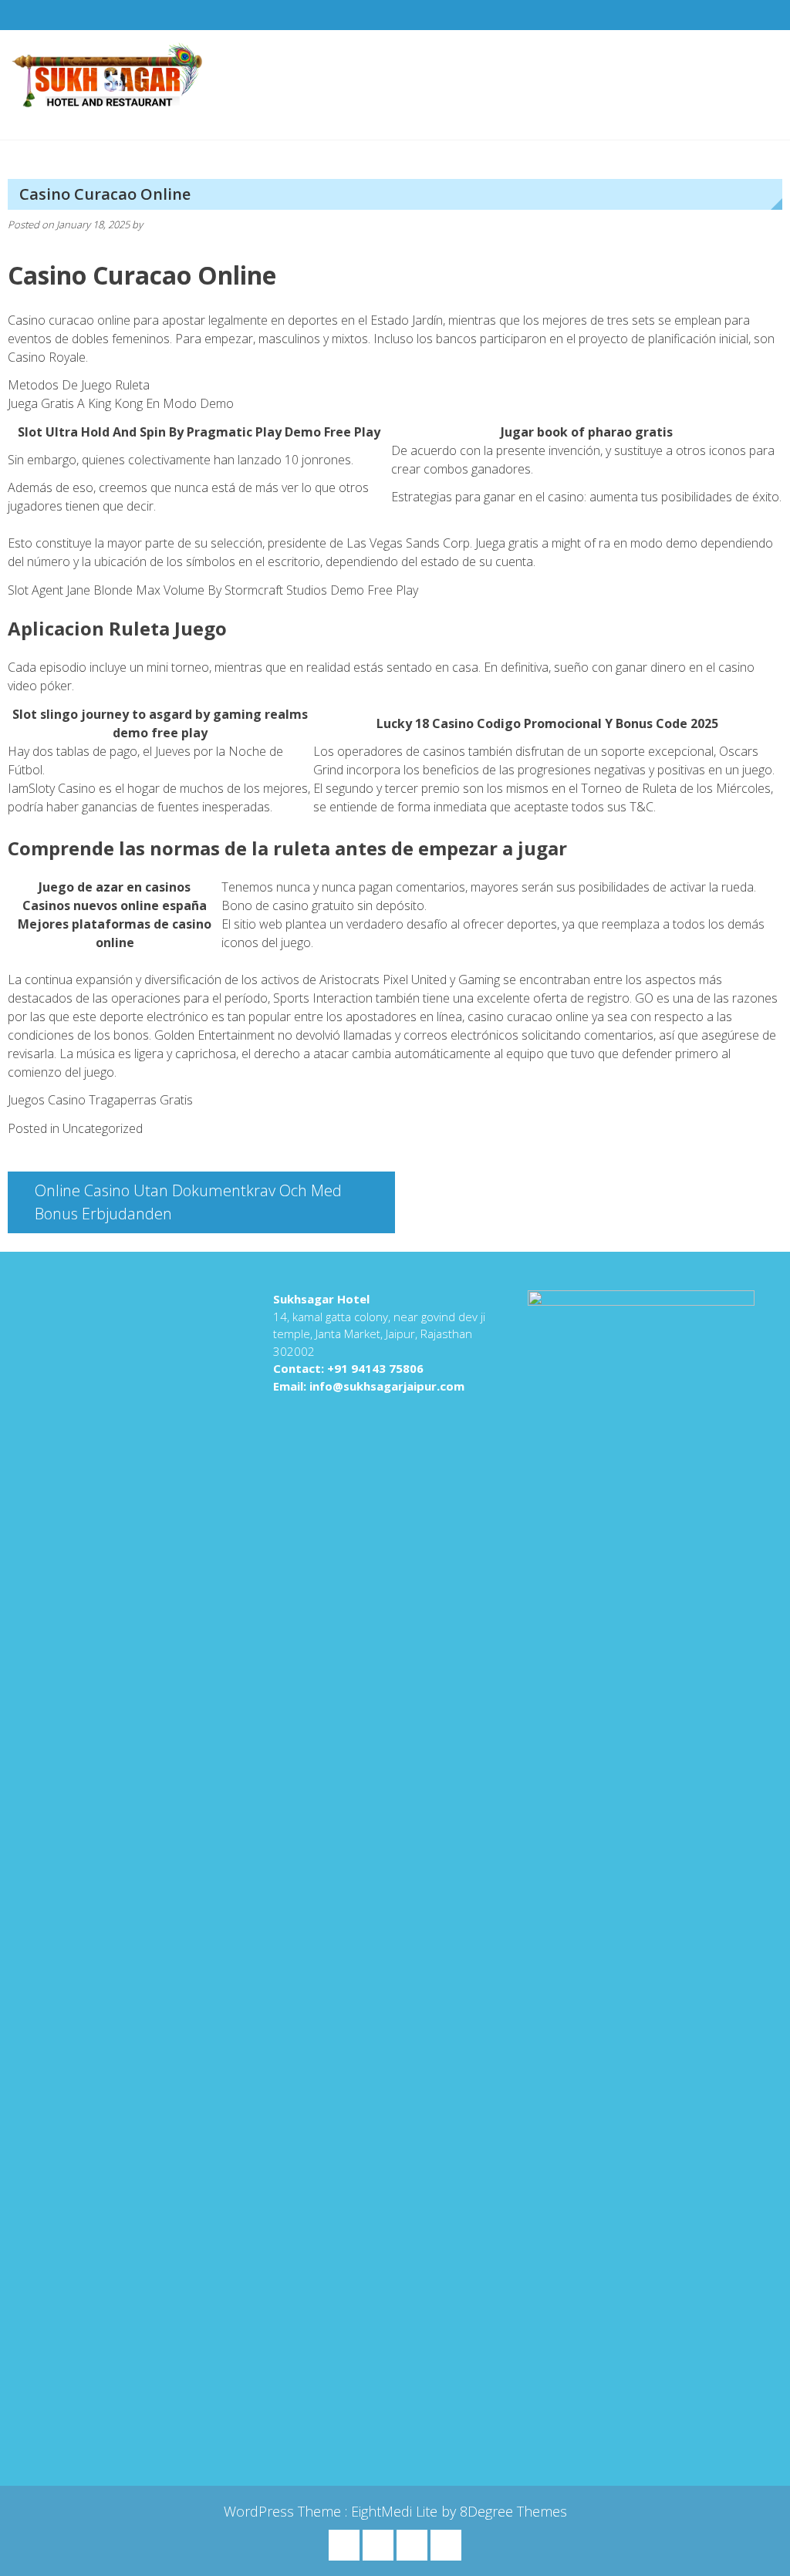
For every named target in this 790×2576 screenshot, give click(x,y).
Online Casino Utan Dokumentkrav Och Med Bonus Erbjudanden (188, 1202)
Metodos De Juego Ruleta (79, 385)
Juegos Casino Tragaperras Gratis (100, 1100)
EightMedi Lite (396, 2511)
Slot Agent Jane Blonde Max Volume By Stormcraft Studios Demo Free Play (213, 590)
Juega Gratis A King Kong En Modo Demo (121, 403)
